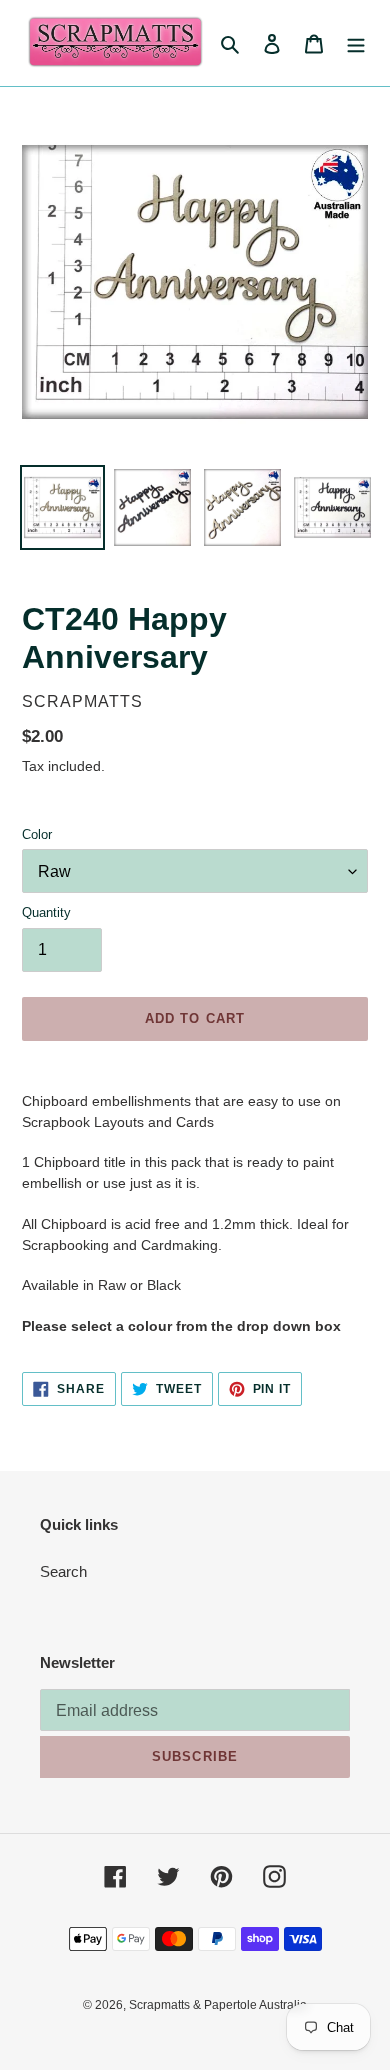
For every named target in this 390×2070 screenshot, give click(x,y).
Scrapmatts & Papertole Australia (218, 2005)
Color (37, 834)
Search (63, 1571)
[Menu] (356, 43)
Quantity (46, 912)
